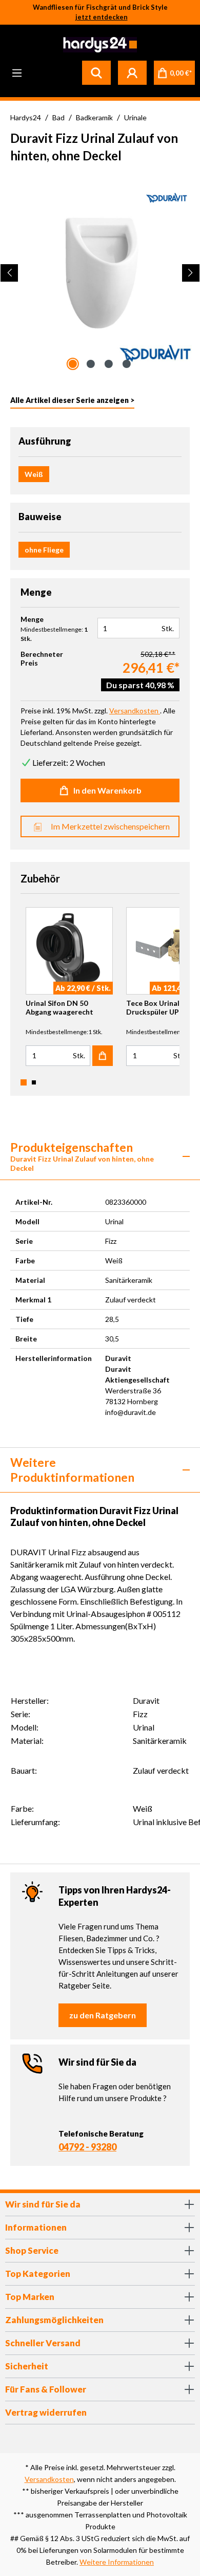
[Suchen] (96, 72)
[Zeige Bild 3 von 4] (109, 364)
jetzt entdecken (102, 17)
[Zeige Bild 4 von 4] (127, 364)
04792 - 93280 (87, 2147)
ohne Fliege (44, 550)
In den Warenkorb (107, 790)
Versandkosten (49, 2479)
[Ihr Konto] (132, 72)
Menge (32, 619)
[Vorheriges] (9, 273)
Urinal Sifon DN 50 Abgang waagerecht (59, 1007)
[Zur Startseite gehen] (99, 45)
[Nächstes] (191, 273)
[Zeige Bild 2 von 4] (91, 364)
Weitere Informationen (117, 2562)
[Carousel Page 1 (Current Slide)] (24, 1082)
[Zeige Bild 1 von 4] (73, 364)
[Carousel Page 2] (34, 1082)
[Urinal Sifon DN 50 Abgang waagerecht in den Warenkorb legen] (103, 1056)
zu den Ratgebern (103, 2015)
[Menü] (17, 72)
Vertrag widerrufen (46, 2412)
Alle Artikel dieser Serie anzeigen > (72, 400)
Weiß (34, 474)
